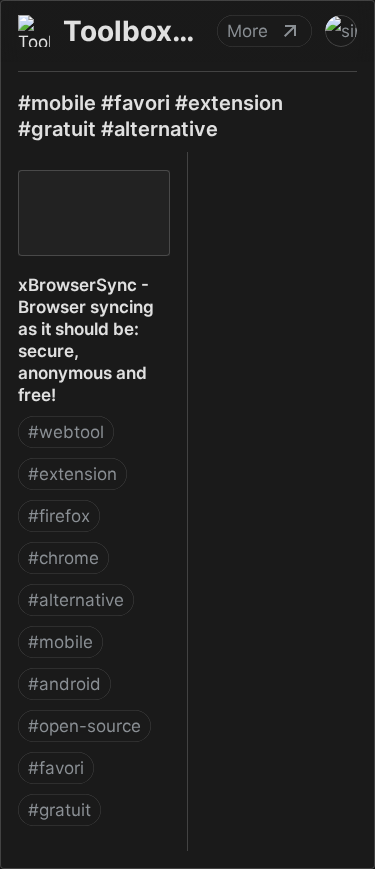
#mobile (60, 642)
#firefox (59, 516)
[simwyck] (341, 31)
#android (64, 684)
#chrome (63, 558)
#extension (72, 474)
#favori (56, 768)
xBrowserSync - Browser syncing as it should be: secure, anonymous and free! (85, 196)
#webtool (66, 432)
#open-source (84, 726)
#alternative (76, 600)
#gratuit (59, 810)
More (247, 31)
